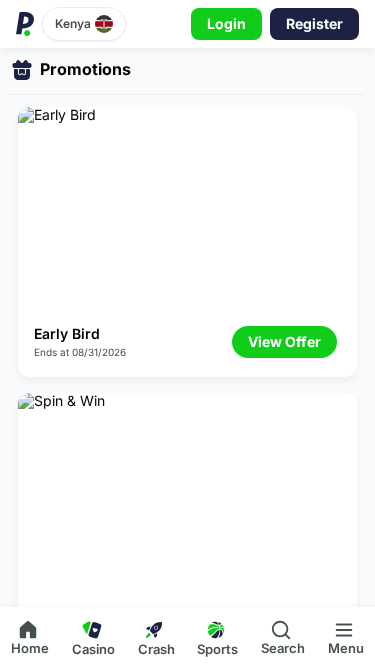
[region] (187, 327)
